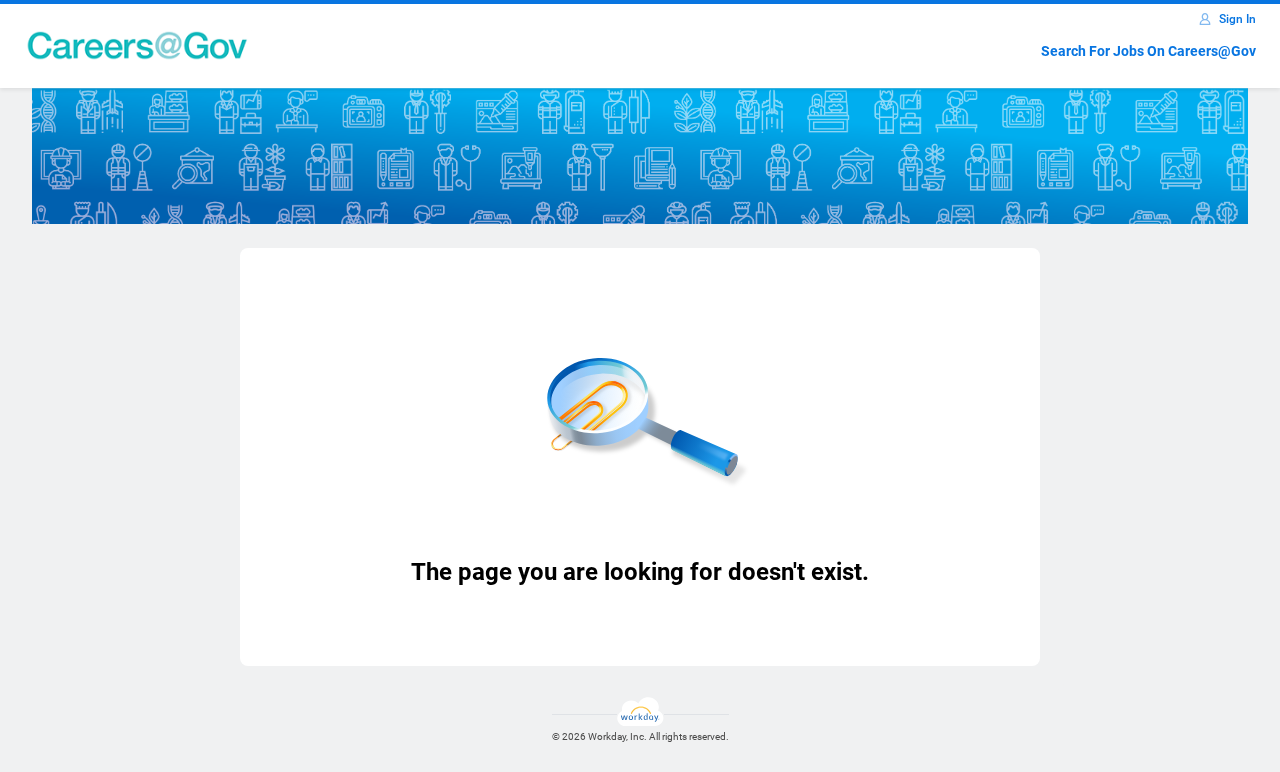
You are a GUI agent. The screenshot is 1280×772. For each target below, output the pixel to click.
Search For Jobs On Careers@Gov (1148, 51)
